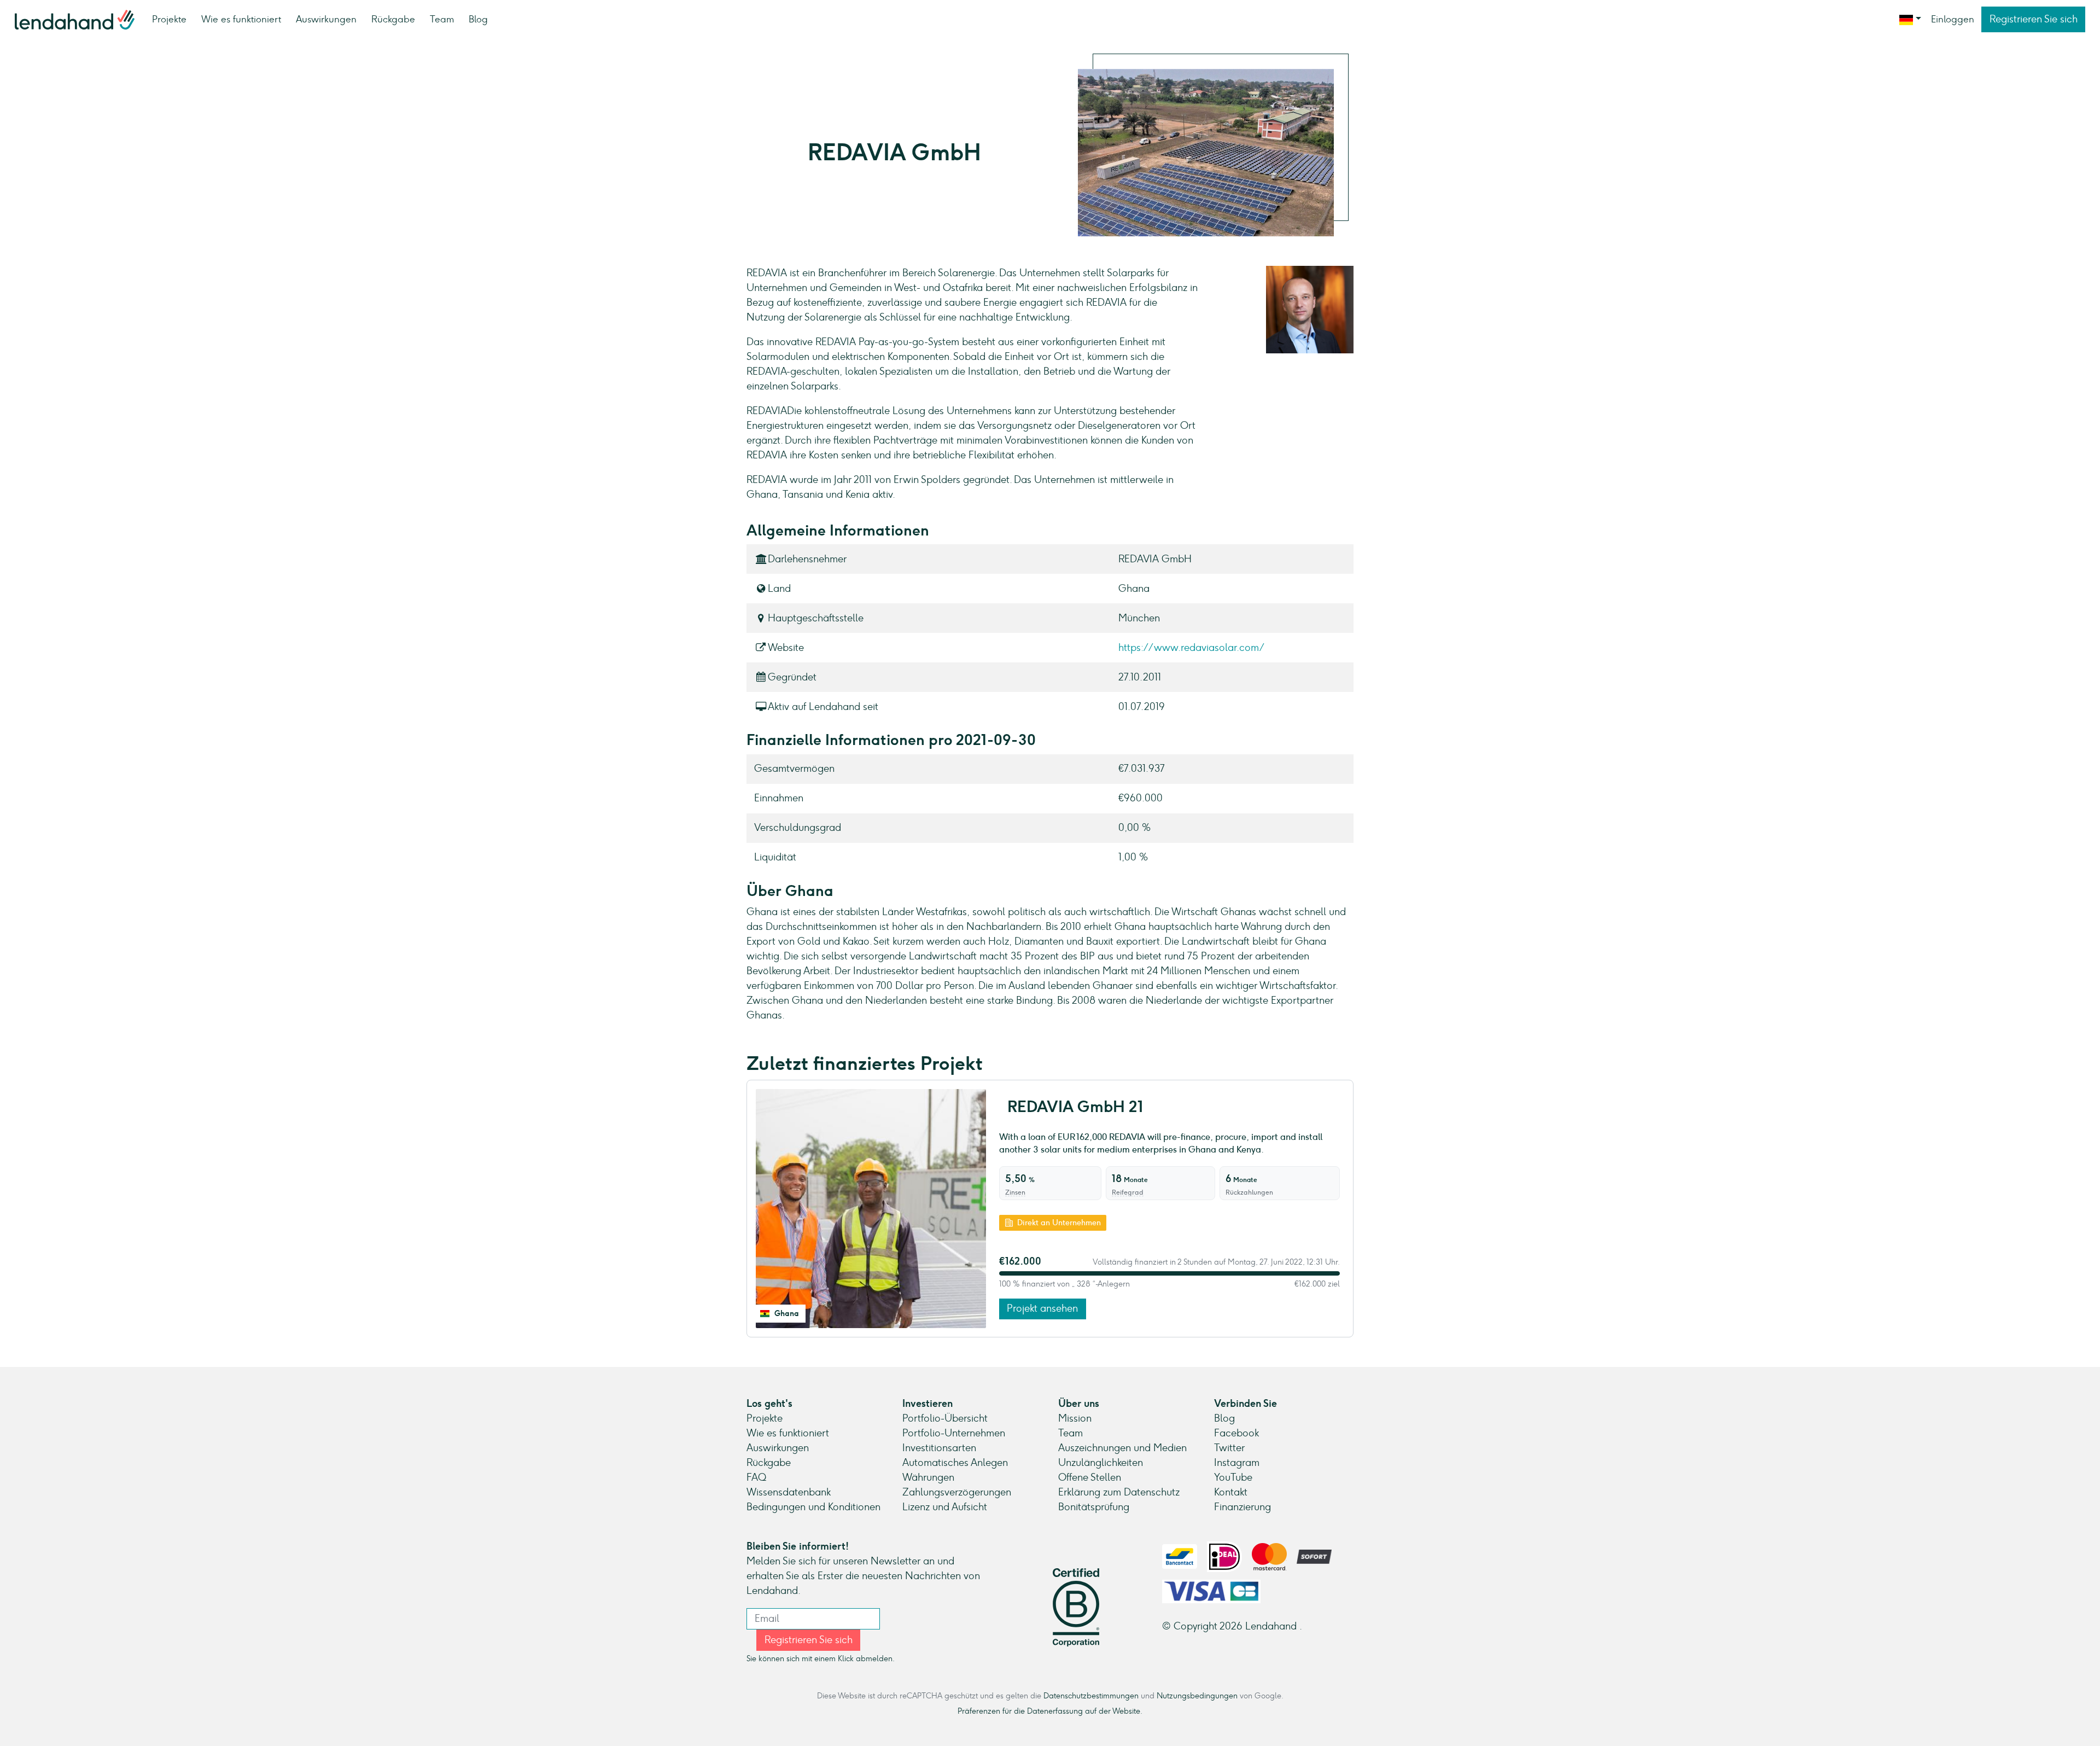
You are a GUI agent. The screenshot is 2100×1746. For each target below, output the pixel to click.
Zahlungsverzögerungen (957, 1492)
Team (442, 19)
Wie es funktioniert (241, 19)
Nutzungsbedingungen (1197, 1696)
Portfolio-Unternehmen (954, 1433)
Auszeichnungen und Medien (1122, 1448)
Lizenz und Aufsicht (945, 1507)
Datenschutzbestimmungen (1091, 1696)
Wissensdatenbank (789, 1492)
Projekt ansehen (1042, 1308)
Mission (1075, 1418)
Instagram (1237, 1463)
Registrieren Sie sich (2034, 19)
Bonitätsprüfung (1094, 1507)
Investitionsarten (939, 1448)
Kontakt (1231, 1492)
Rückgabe (393, 19)
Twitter (1229, 1448)
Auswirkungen (326, 19)
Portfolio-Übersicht (945, 1418)
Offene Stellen (1090, 1477)
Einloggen (1953, 19)
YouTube (1233, 1477)
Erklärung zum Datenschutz (1119, 1492)
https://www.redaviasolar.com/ (1191, 648)
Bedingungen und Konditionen (813, 1507)
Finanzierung (1242, 1507)
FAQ (756, 1477)
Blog (478, 19)
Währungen (928, 1477)
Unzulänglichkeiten (1101, 1463)
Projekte (169, 19)
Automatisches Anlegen (955, 1463)
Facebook (1236, 1433)
